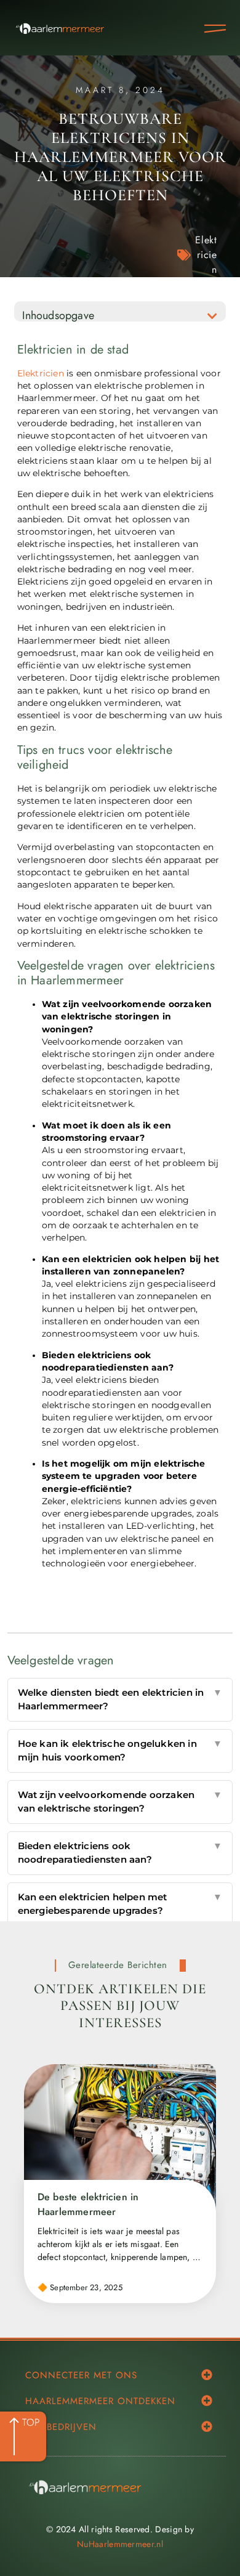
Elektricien (206, 255)
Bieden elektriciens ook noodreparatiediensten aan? (120, 1853)
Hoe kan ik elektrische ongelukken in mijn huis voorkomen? (120, 1751)
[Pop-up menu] (215, 29)
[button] (212, 316)
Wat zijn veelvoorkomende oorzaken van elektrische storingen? (120, 1802)
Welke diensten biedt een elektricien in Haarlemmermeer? (120, 1699)
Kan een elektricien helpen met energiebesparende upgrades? (120, 1904)
